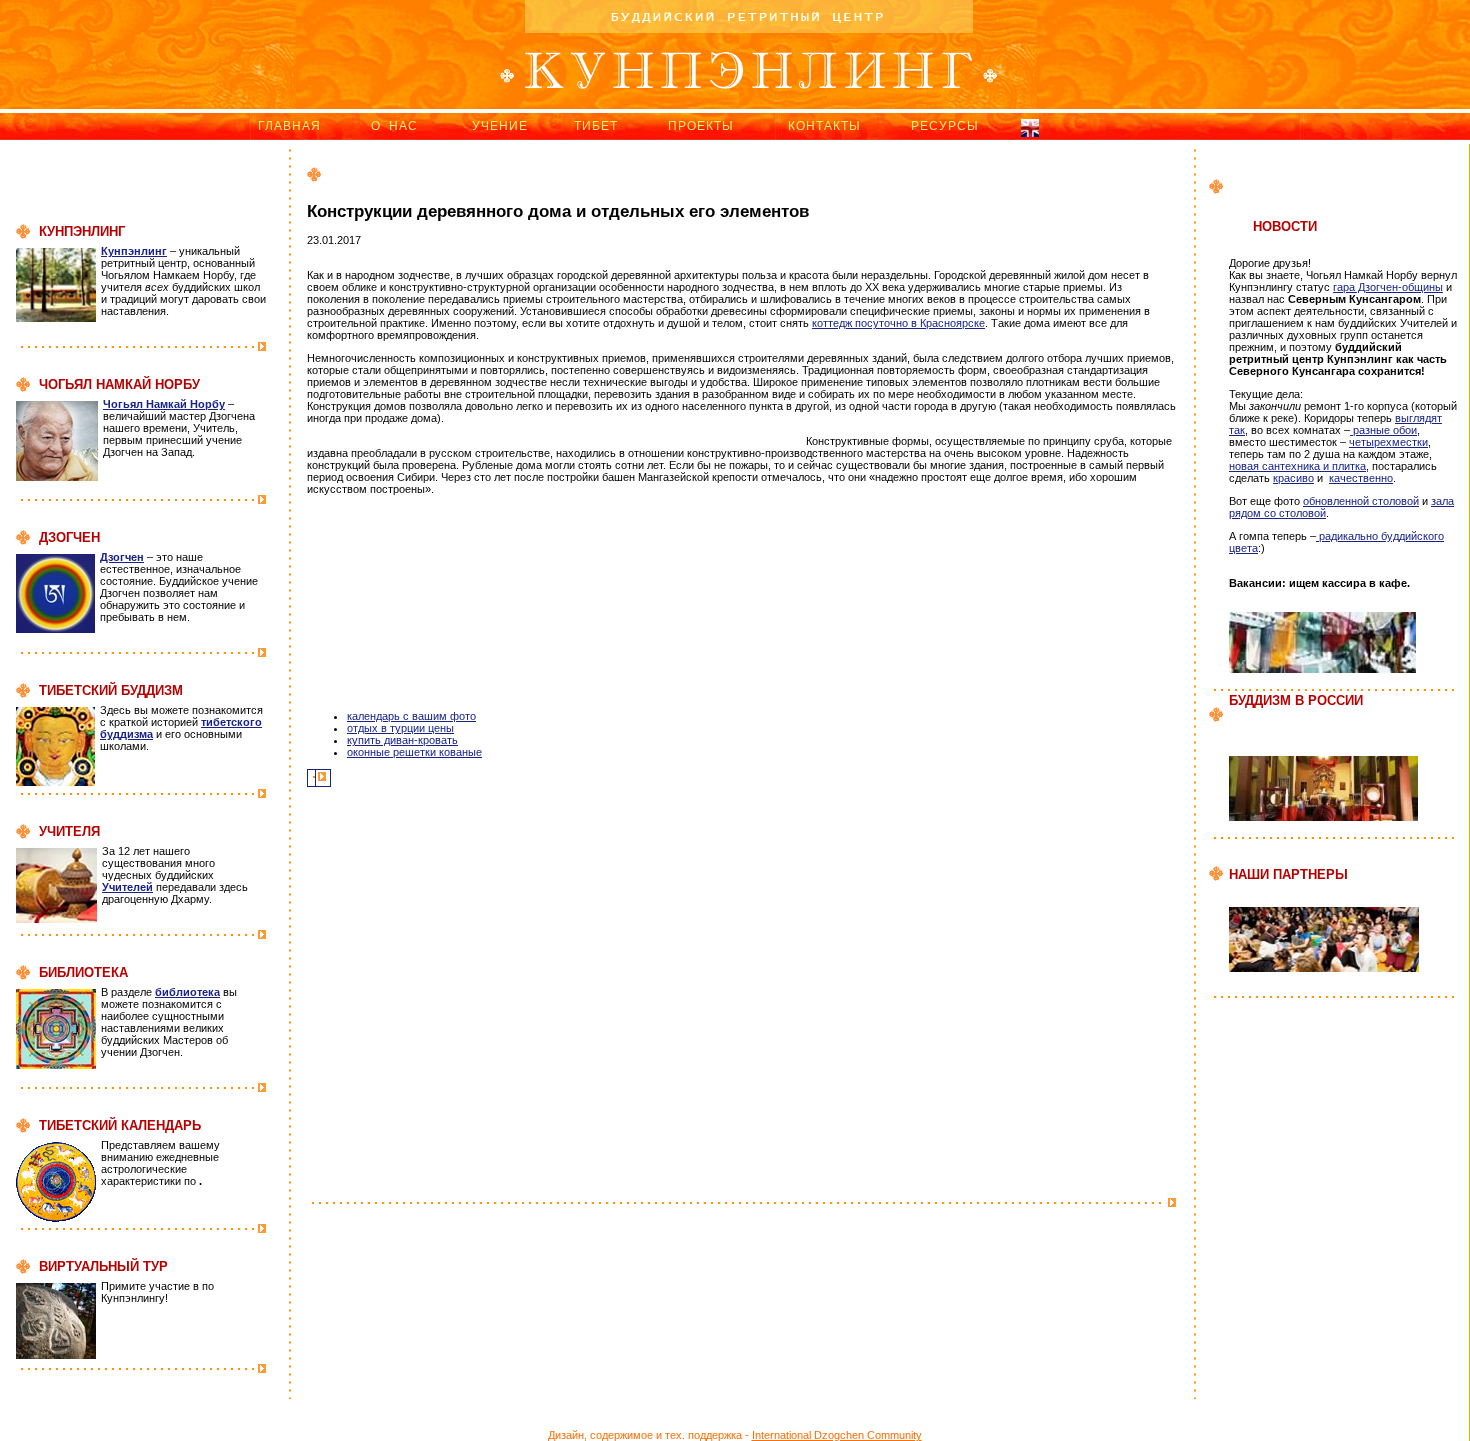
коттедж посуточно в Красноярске (898, 323)
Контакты (824, 126)
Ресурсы (945, 126)
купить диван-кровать (402, 740)
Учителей (127, 887)
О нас (394, 126)
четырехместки (1388, 442)
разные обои (1383, 430)
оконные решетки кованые (414, 752)
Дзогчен (122, 557)
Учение (500, 126)
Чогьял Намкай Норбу (164, 404)
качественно (1361, 478)
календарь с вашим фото (411, 716)
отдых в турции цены (400, 728)
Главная (289, 126)
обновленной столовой (1361, 501)
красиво (1293, 478)
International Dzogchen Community (837, 1435)
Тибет (596, 126)
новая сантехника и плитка (1297, 466)
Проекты (701, 126)
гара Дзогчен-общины (1388, 287)
